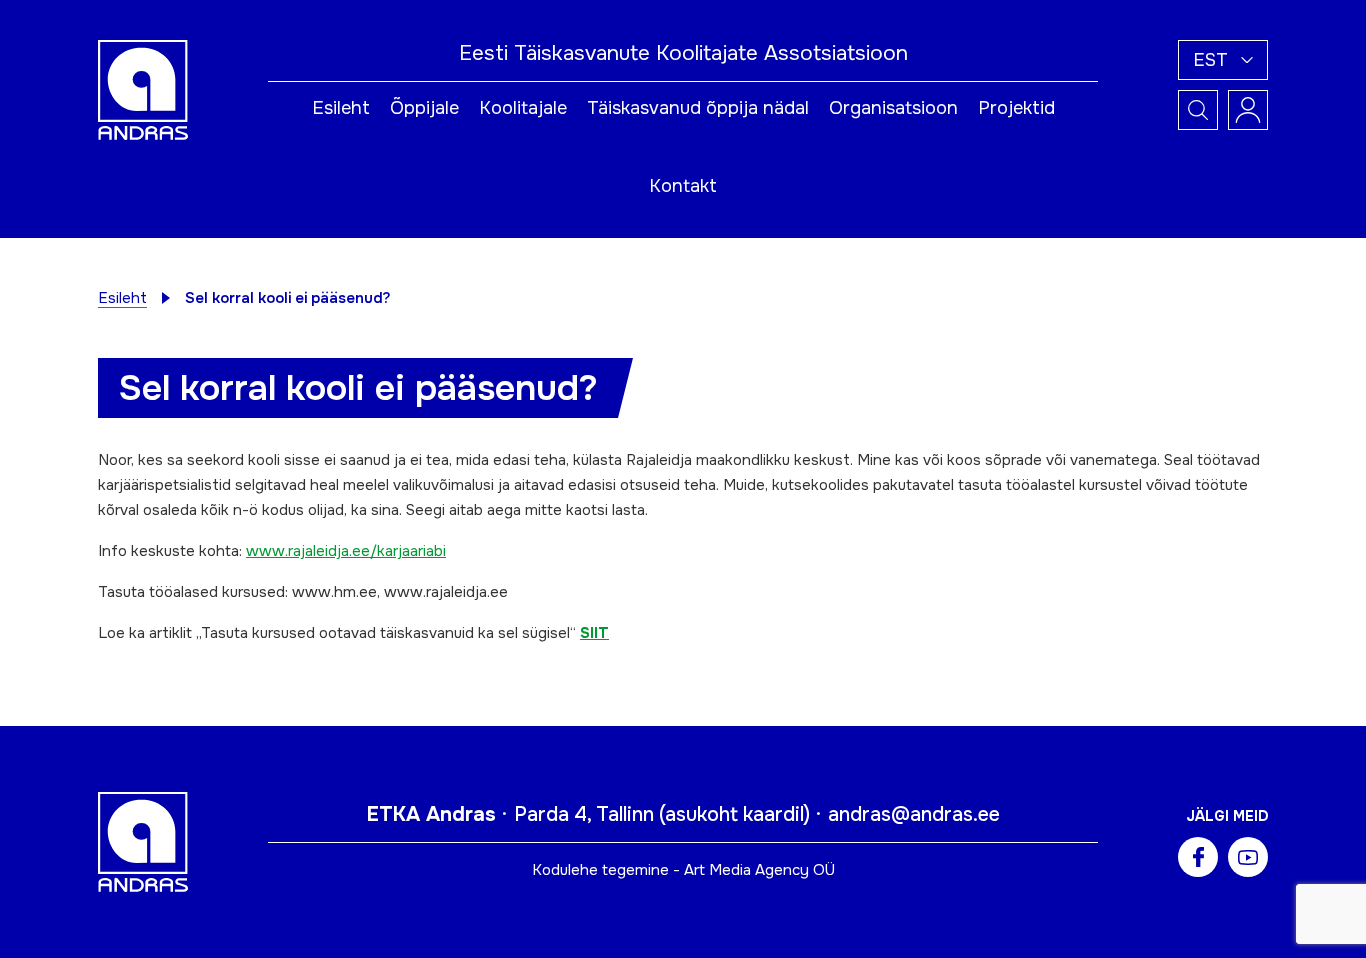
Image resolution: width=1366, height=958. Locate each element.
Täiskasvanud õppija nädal (698, 108)
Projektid (1016, 108)
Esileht (341, 108)
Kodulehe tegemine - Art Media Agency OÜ (683, 870)
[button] (1223, 60)
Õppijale (424, 108)
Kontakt (683, 186)
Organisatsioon (893, 108)
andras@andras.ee (914, 814)
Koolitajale (523, 108)
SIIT (594, 633)
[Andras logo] (143, 89)
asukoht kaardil (734, 814)
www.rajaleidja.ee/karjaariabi (346, 551)
